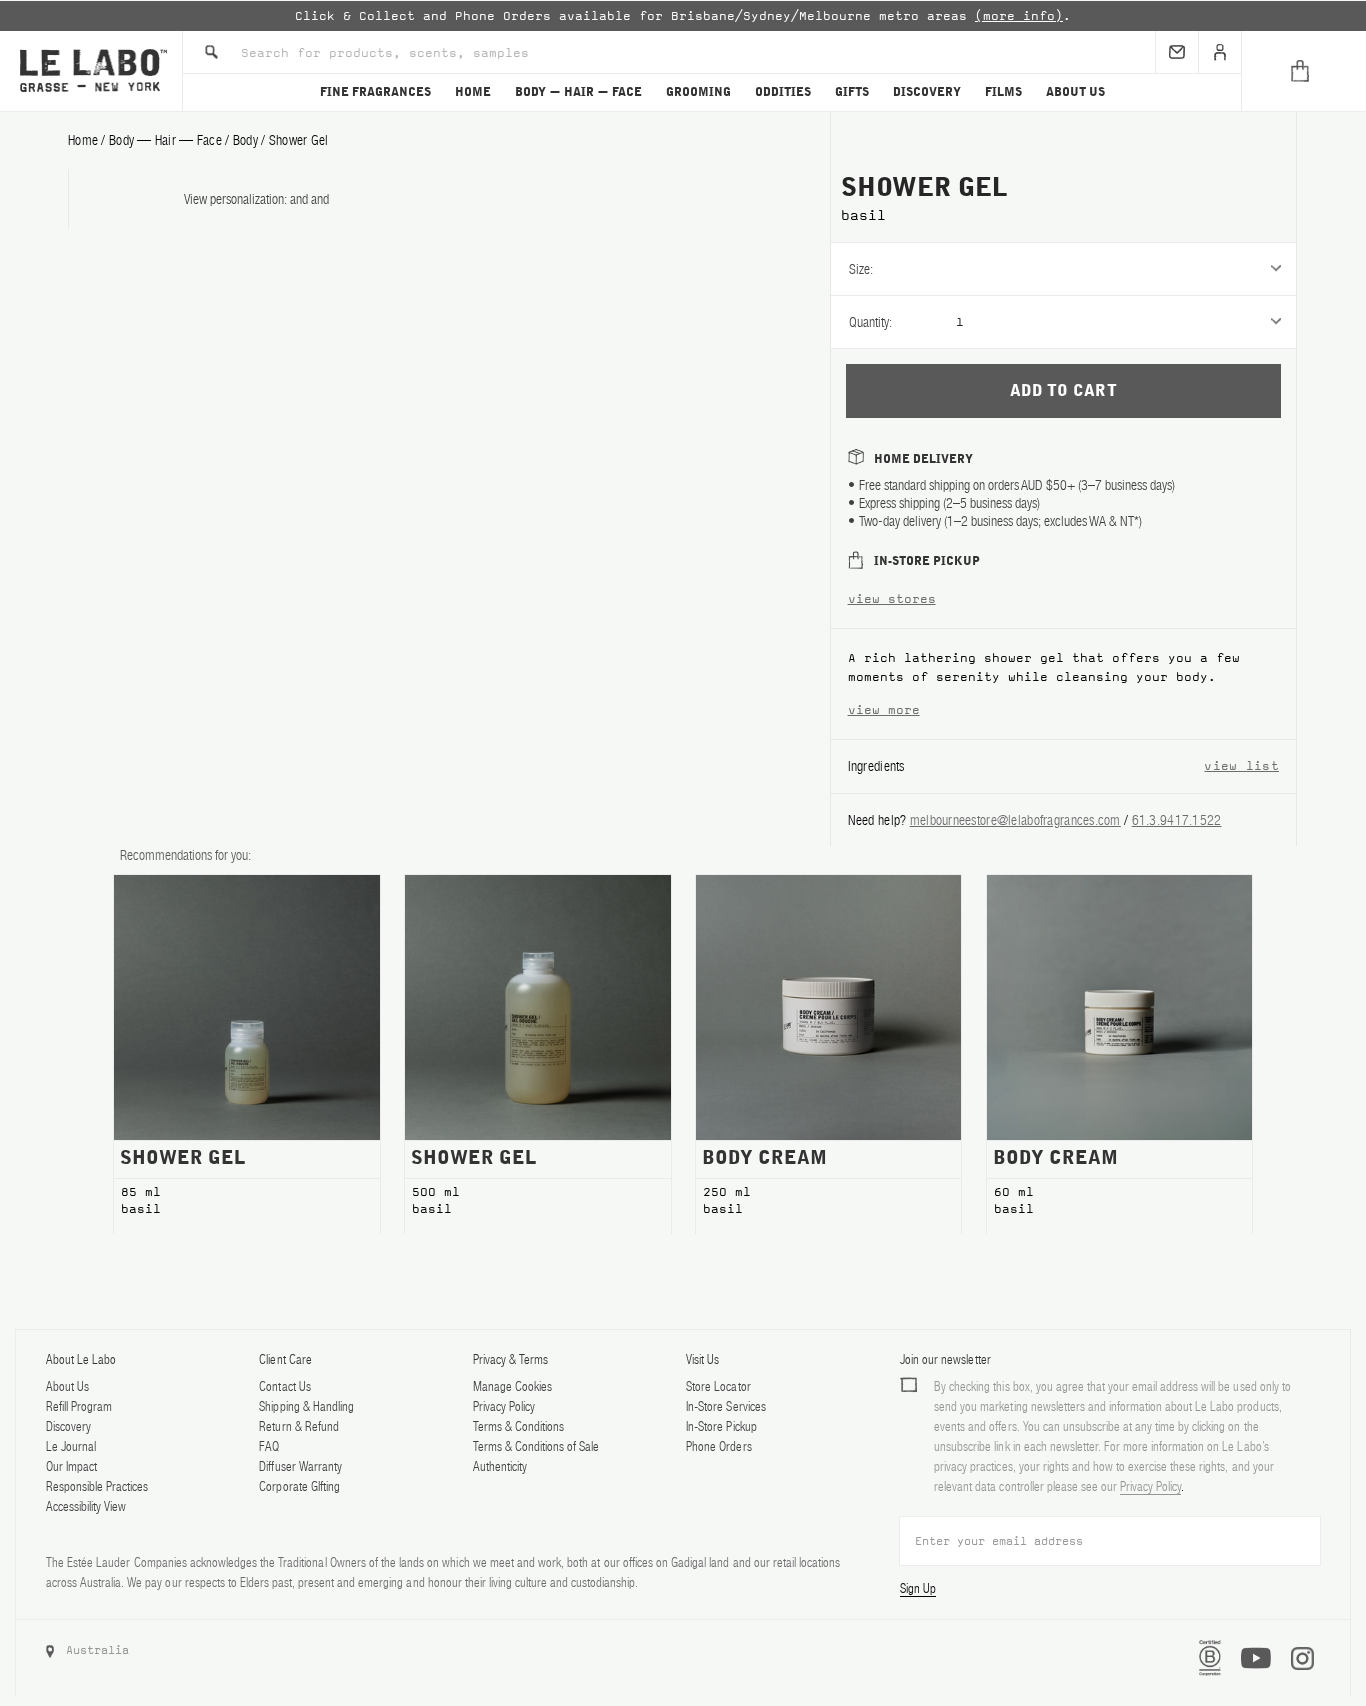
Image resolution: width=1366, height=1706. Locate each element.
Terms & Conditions (518, 1426)
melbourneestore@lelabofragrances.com (1015, 820)
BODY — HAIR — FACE (578, 92)
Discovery (68, 1426)
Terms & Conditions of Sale (536, 1446)
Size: (861, 269)
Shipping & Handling (306, 1406)
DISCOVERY (927, 92)
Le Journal (71, 1446)
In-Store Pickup (721, 1426)
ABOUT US (1075, 92)
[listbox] (1126, 269)
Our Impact (71, 1466)
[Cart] (1303, 71)
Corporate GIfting (299, 1486)
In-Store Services (725, 1406)
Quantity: (870, 322)
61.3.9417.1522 (1177, 820)
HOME (473, 92)
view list (1241, 766)
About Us (67, 1386)
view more (884, 710)
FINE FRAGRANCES (375, 92)
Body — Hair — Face (165, 140)
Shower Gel (299, 140)
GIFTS (852, 92)
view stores (892, 599)
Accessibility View (86, 1506)
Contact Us (284, 1386)
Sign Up (918, 1588)
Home (83, 140)
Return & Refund (298, 1426)
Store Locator (718, 1386)
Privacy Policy (504, 1406)
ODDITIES (783, 92)
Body (245, 140)
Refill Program (79, 1406)
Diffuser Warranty (300, 1466)
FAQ (269, 1446)
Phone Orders (718, 1446)
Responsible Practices (97, 1486)
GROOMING (698, 92)
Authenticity (500, 1466)
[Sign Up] (1177, 52)
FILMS (1003, 92)
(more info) (1019, 16)
